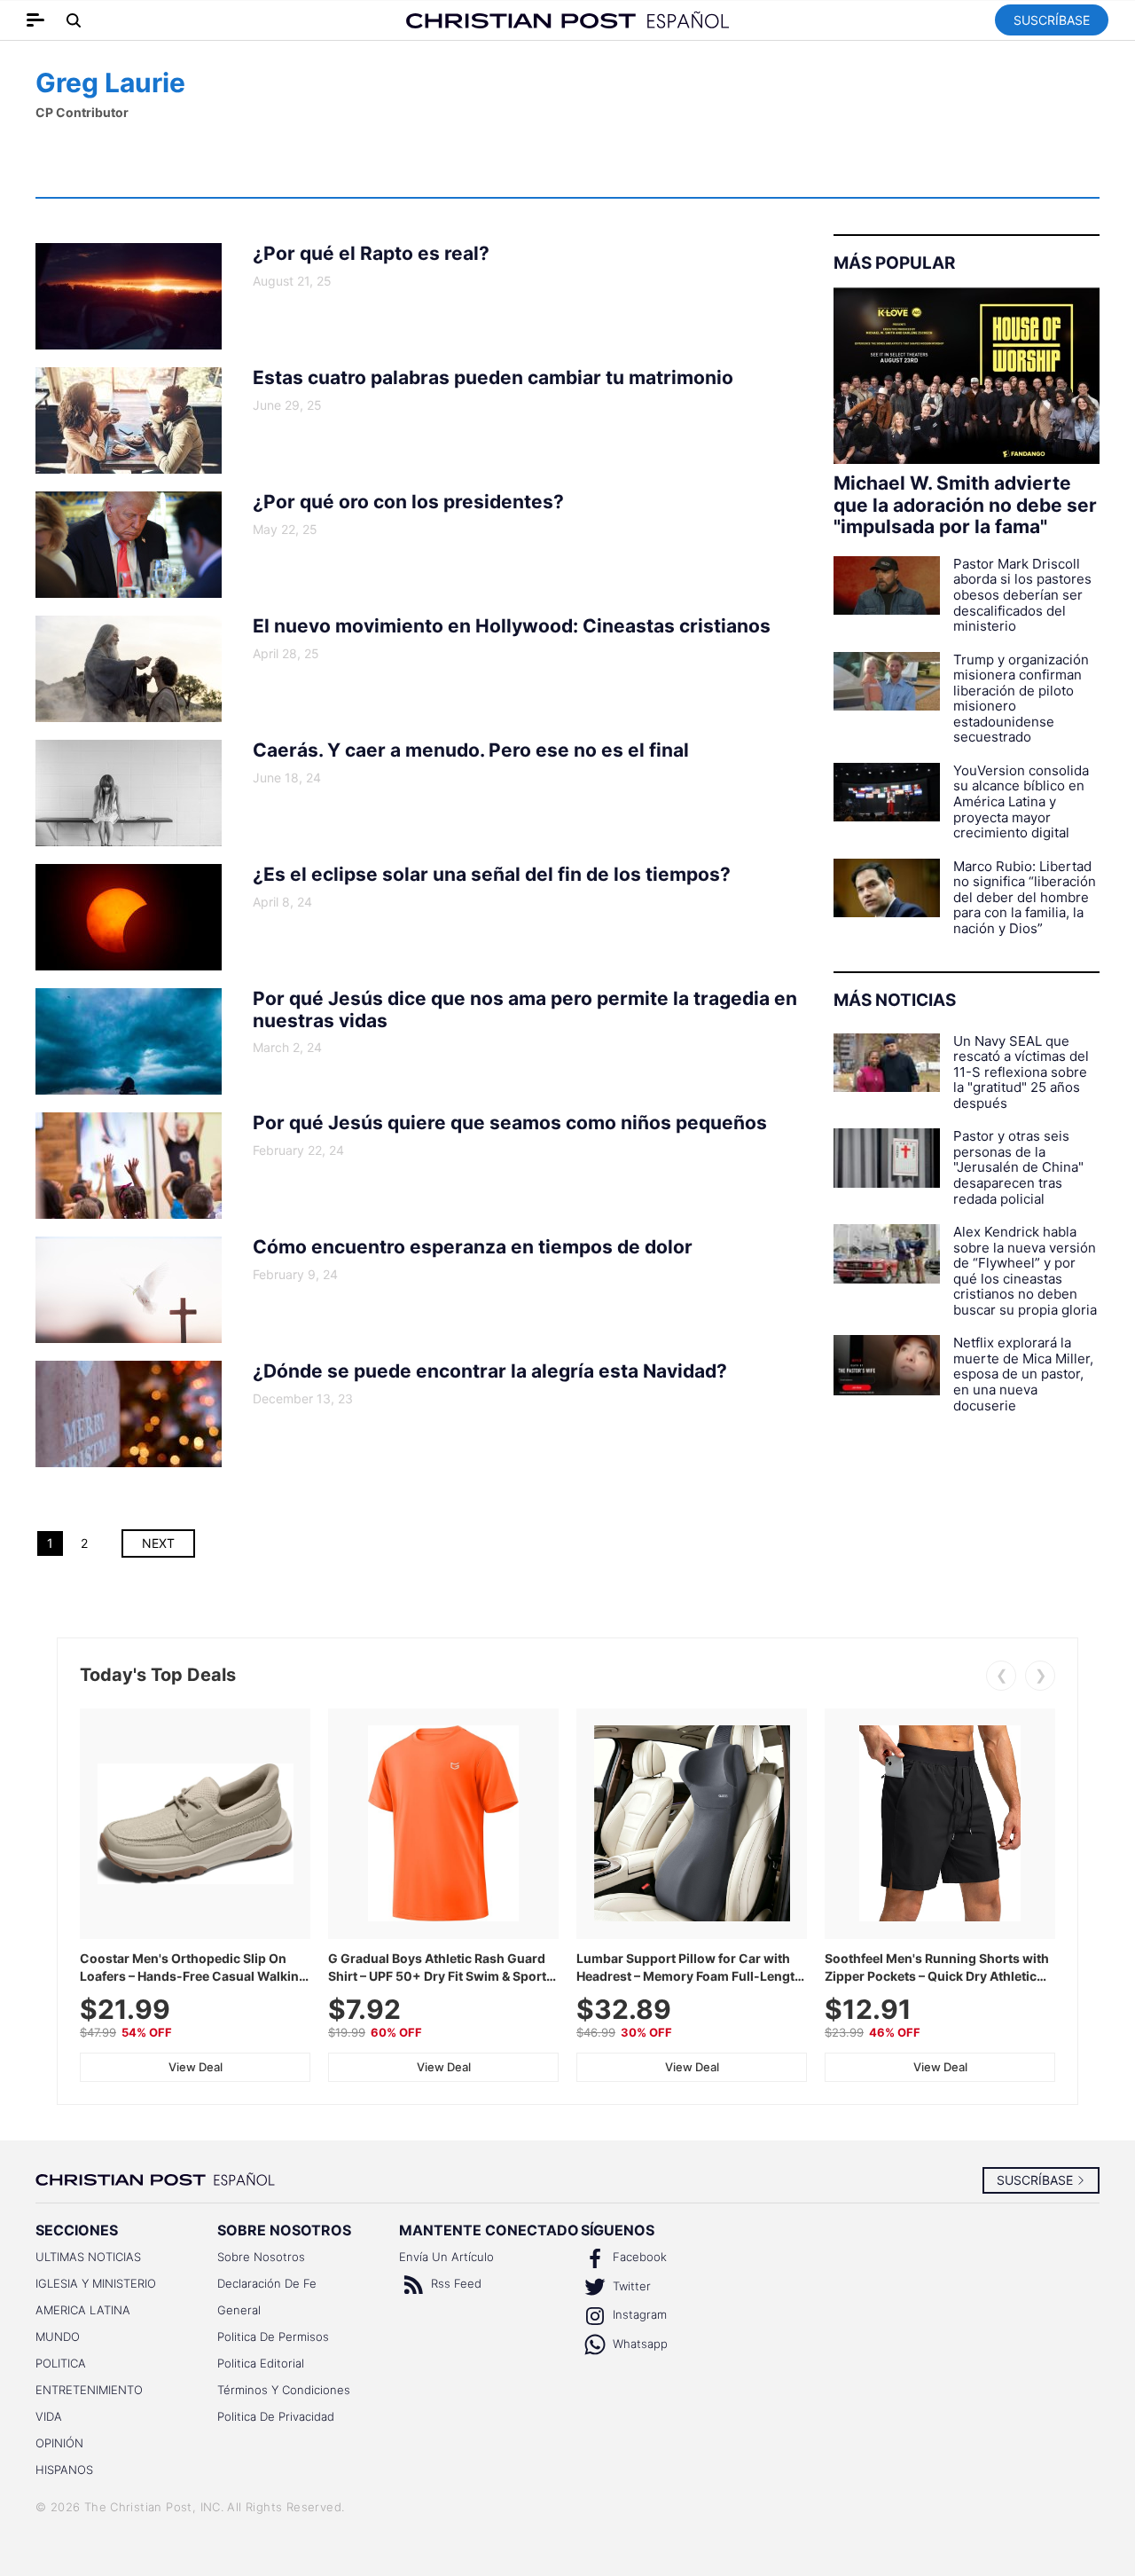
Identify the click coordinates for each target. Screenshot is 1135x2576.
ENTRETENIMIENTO (89, 2390)
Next (158, 1543)
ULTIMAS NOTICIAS (88, 2257)
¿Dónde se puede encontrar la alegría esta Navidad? (490, 1371)
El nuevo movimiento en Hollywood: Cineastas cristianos (512, 626)
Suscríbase (1052, 20)
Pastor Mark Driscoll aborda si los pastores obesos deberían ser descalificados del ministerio (1022, 595)
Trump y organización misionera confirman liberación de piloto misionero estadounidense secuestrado (1021, 699)
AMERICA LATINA (83, 2310)
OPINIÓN (59, 2443)
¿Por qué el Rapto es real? (371, 254)
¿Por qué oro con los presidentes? (408, 502)
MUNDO (58, 2336)
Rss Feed (454, 2283)
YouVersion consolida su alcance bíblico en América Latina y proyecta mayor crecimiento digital (1021, 802)
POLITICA (61, 2363)
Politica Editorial (261, 2363)
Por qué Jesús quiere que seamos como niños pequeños (510, 1123)
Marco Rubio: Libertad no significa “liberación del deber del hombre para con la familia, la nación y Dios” (1025, 898)
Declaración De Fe (267, 2283)
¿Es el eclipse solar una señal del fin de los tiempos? (492, 875)
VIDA (49, 2416)
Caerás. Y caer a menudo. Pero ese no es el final (471, 750)
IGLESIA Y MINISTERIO (96, 2283)
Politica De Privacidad (276, 2416)
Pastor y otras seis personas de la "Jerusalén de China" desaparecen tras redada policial (1018, 1167)
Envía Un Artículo (446, 2257)
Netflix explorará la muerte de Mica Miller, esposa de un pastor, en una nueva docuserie (1023, 1374)
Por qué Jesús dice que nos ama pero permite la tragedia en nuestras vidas (525, 1010)
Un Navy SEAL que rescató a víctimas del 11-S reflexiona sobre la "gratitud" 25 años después (1021, 1072)
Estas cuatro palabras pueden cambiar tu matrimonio (493, 378)
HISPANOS (64, 2470)
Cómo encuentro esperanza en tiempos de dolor (473, 1247)
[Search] (74, 20)
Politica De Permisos (273, 2336)
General (239, 2310)
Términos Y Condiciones (284, 2390)
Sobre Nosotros (261, 2257)
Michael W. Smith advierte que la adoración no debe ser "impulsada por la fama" (965, 505)
